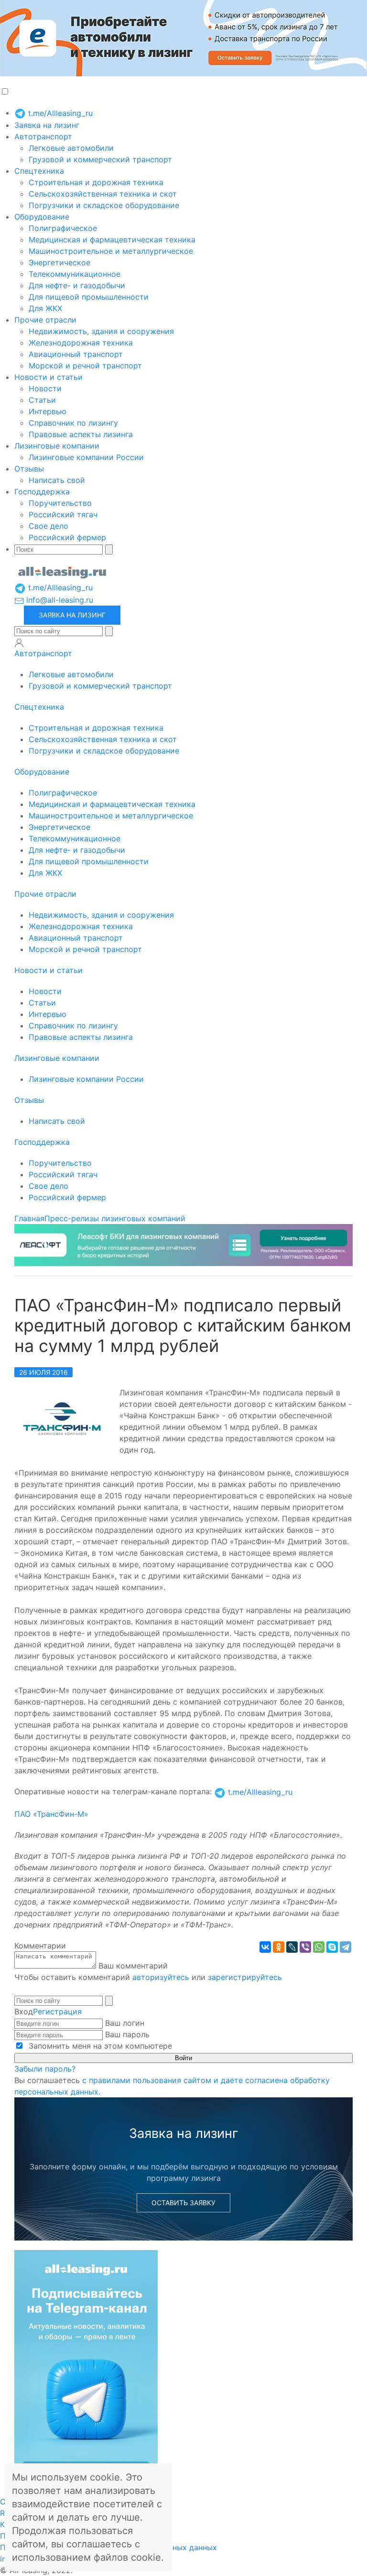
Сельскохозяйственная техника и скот (103, 194)
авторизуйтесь (161, 1977)
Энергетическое (59, 262)
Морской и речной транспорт (85, 366)
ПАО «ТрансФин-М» (51, 1814)
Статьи (42, 400)
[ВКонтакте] (265, 1947)
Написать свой (57, 480)
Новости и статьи (49, 377)
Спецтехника (39, 171)
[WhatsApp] (319, 1947)
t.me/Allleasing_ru (59, 113)
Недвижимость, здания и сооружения (101, 331)
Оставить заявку (183, 2203)
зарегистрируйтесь (245, 1977)
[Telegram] (345, 1947)
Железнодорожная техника (81, 343)
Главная (29, 1218)
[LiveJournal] (292, 1947)
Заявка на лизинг (47, 125)
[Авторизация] (19, 643)
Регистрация (57, 2011)
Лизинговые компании (57, 446)
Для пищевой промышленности (89, 297)
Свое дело (49, 526)
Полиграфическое (63, 228)
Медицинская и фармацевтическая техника (112, 240)
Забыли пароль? (45, 2069)
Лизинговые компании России (86, 457)
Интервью (48, 411)
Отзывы (29, 469)
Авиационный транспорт (76, 354)
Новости (45, 388)
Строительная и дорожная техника (96, 182)
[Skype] (332, 1947)
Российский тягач (63, 514)
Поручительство (60, 503)
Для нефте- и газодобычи (77, 285)
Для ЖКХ (45, 308)
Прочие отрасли (45, 320)
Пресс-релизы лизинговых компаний (115, 1218)
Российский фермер (67, 537)
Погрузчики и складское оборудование (104, 205)
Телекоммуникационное (75, 274)
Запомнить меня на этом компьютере (99, 2046)
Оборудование (42, 217)
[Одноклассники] (279, 1947)
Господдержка (42, 492)
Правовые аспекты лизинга (81, 434)
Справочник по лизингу (73, 423)
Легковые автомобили (71, 148)
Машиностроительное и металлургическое (111, 251)
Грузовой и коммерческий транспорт (100, 159)
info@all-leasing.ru (59, 600)
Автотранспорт (43, 136)
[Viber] (305, 1947)
